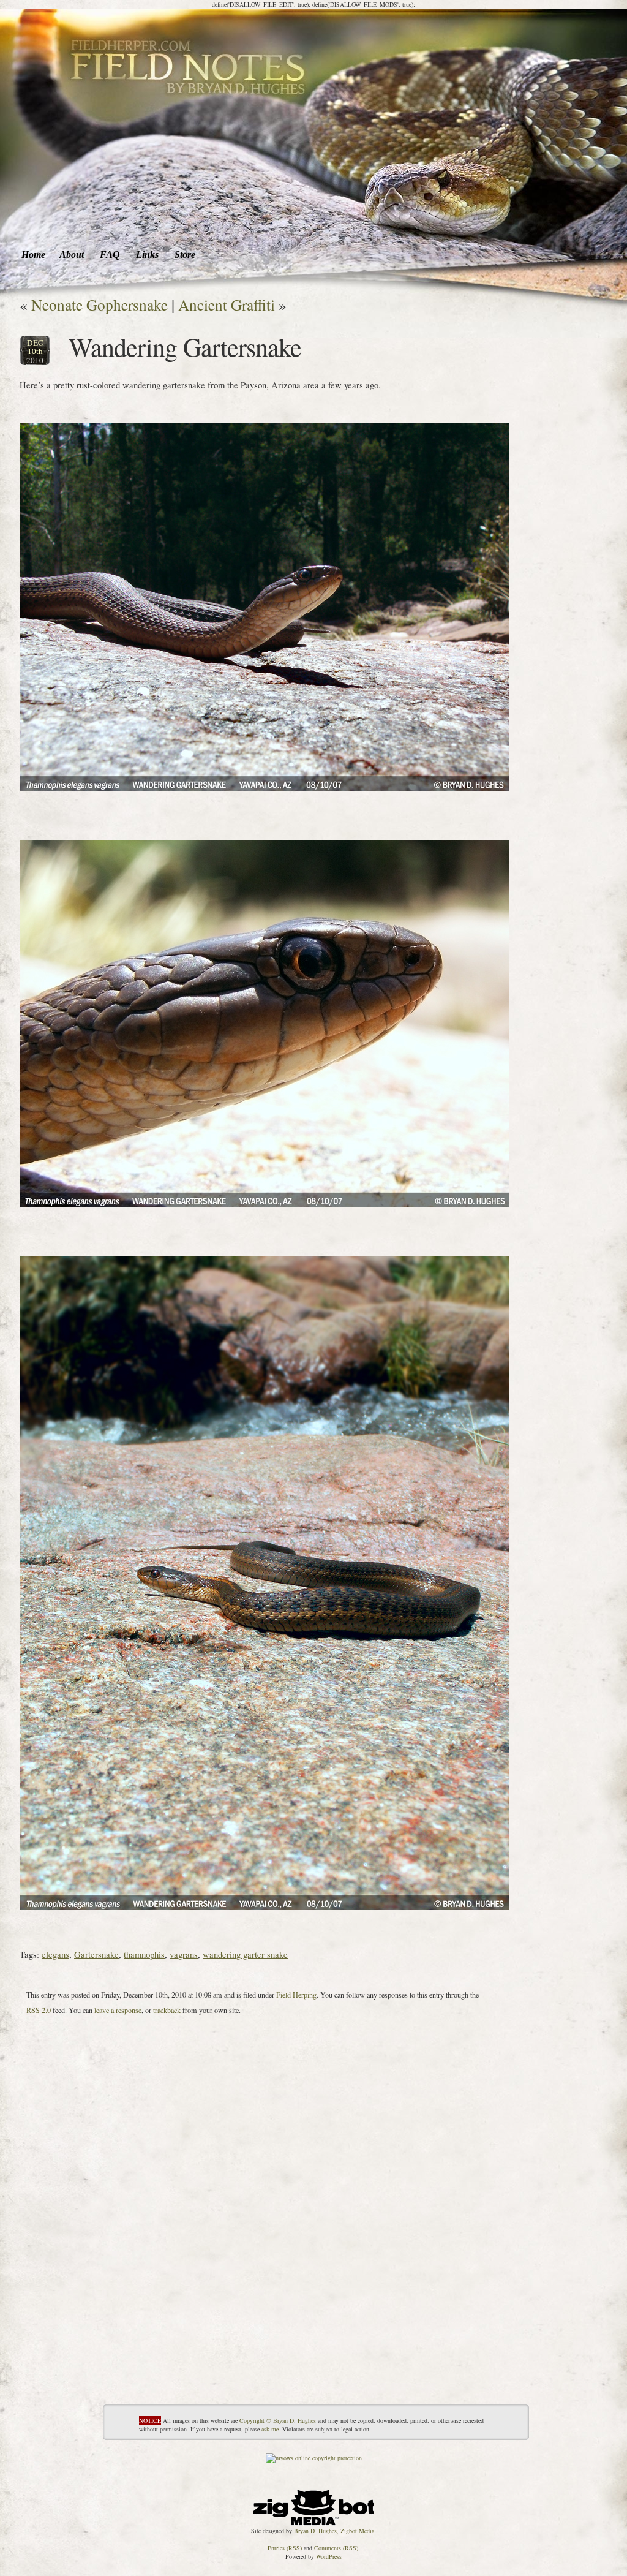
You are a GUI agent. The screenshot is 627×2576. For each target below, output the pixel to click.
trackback (167, 2010)
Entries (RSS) (285, 2548)
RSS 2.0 (39, 2010)
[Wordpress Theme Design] (313, 2505)
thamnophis (144, 1954)
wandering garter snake (245, 1954)
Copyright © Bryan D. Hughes (278, 2420)
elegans (55, 1954)
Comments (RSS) (336, 2548)
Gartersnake (96, 1954)
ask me (270, 2429)
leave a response (118, 2010)
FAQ (110, 255)
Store (185, 255)
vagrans (184, 1954)
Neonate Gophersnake (99, 304)
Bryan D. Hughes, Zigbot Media (334, 2531)
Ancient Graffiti (227, 304)
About (72, 255)
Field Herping (296, 1995)
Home (33, 255)
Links (147, 255)
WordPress (329, 2556)
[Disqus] (265, 2251)
